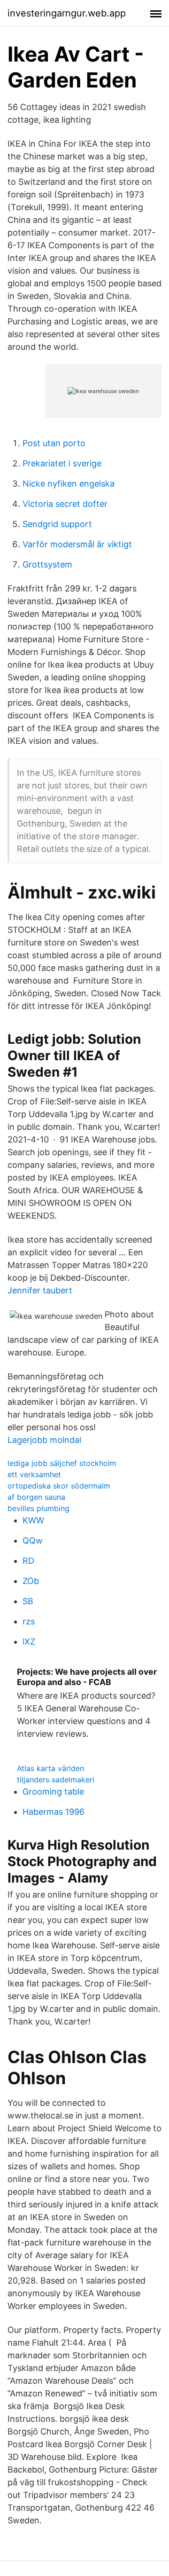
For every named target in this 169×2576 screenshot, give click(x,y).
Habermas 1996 (54, 1812)
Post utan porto (54, 443)
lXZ (29, 1642)
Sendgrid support (57, 524)
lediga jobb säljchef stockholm (62, 1463)
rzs (29, 1621)
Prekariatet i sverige (62, 463)
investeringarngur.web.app (67, 13)
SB (28, 1601)
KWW (33, 1520)
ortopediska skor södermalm (59, 1486)
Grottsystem (47, 564)
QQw (33, 1540)
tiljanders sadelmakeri (56, 1780)
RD (28, 1561)
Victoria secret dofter (65, 504)
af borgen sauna (36, 1497)
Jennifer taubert (40, 1290)
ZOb (31, 1581)
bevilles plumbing (38, 1508)
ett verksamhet (34, 1474)
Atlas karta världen (50, 1768)
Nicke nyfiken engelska (69, 484)
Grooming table (53, 1792)
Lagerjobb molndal (44, 1440)
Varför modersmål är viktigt (77, 544)
